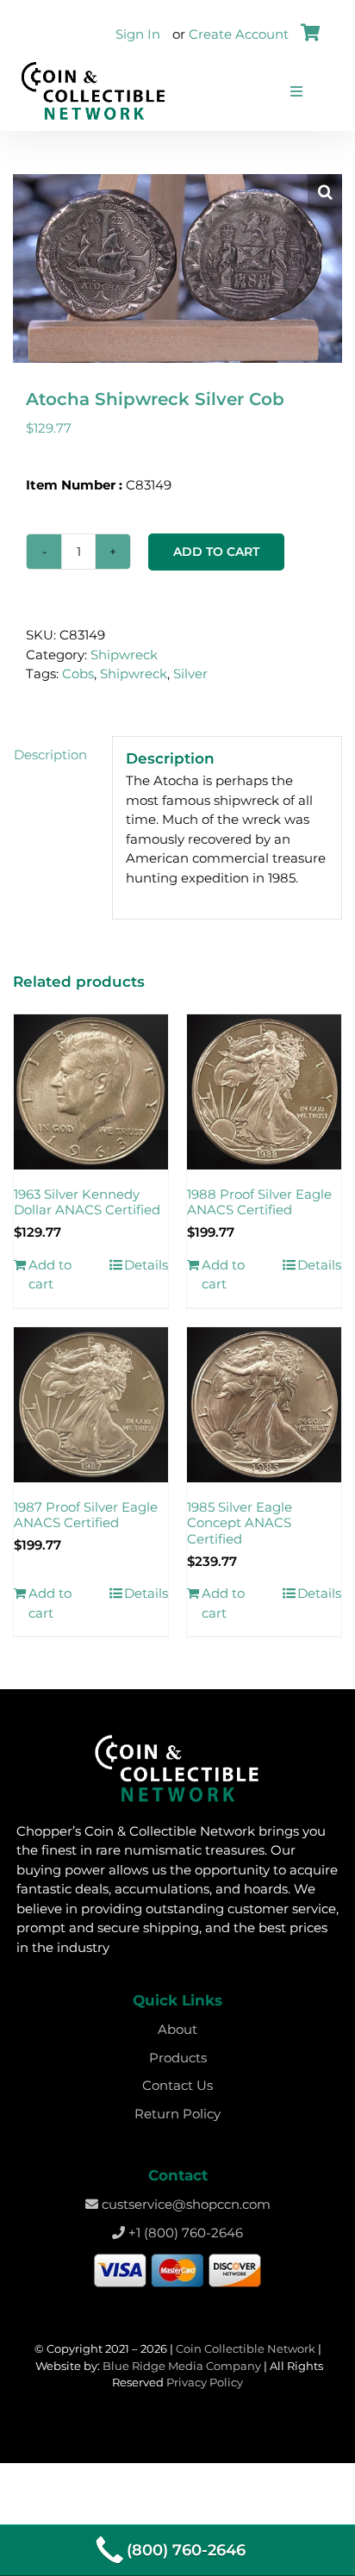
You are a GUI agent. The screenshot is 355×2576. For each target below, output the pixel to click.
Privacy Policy (205, 2382)
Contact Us (177, 2085)
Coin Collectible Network (246, 2348)
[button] (325, 191)
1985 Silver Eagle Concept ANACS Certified (240, 1523)
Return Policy (177, 2114)
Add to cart (216, 552)
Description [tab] (50, 755)
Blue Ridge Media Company (182, 2366)
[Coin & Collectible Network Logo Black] (93, 66)
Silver (190, 674)
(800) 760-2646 (186, 2550)
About (177, 2029)
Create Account (239, 34)
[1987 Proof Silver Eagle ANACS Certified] (91, 1405)
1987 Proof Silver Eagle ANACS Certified (86, 1515)
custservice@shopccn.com (184, 2204)
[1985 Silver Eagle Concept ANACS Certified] (264, 1405)
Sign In (138, 34)
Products (178, 2058)
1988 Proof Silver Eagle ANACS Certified (259, 1202)
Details (146, 1265)
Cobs (78, 674)
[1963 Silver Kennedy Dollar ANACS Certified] (91, 1092)
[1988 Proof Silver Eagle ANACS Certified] (264, 1092)
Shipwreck (124, 655)
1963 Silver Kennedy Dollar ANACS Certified (87, 1202)
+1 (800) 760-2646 (184, 2233)
